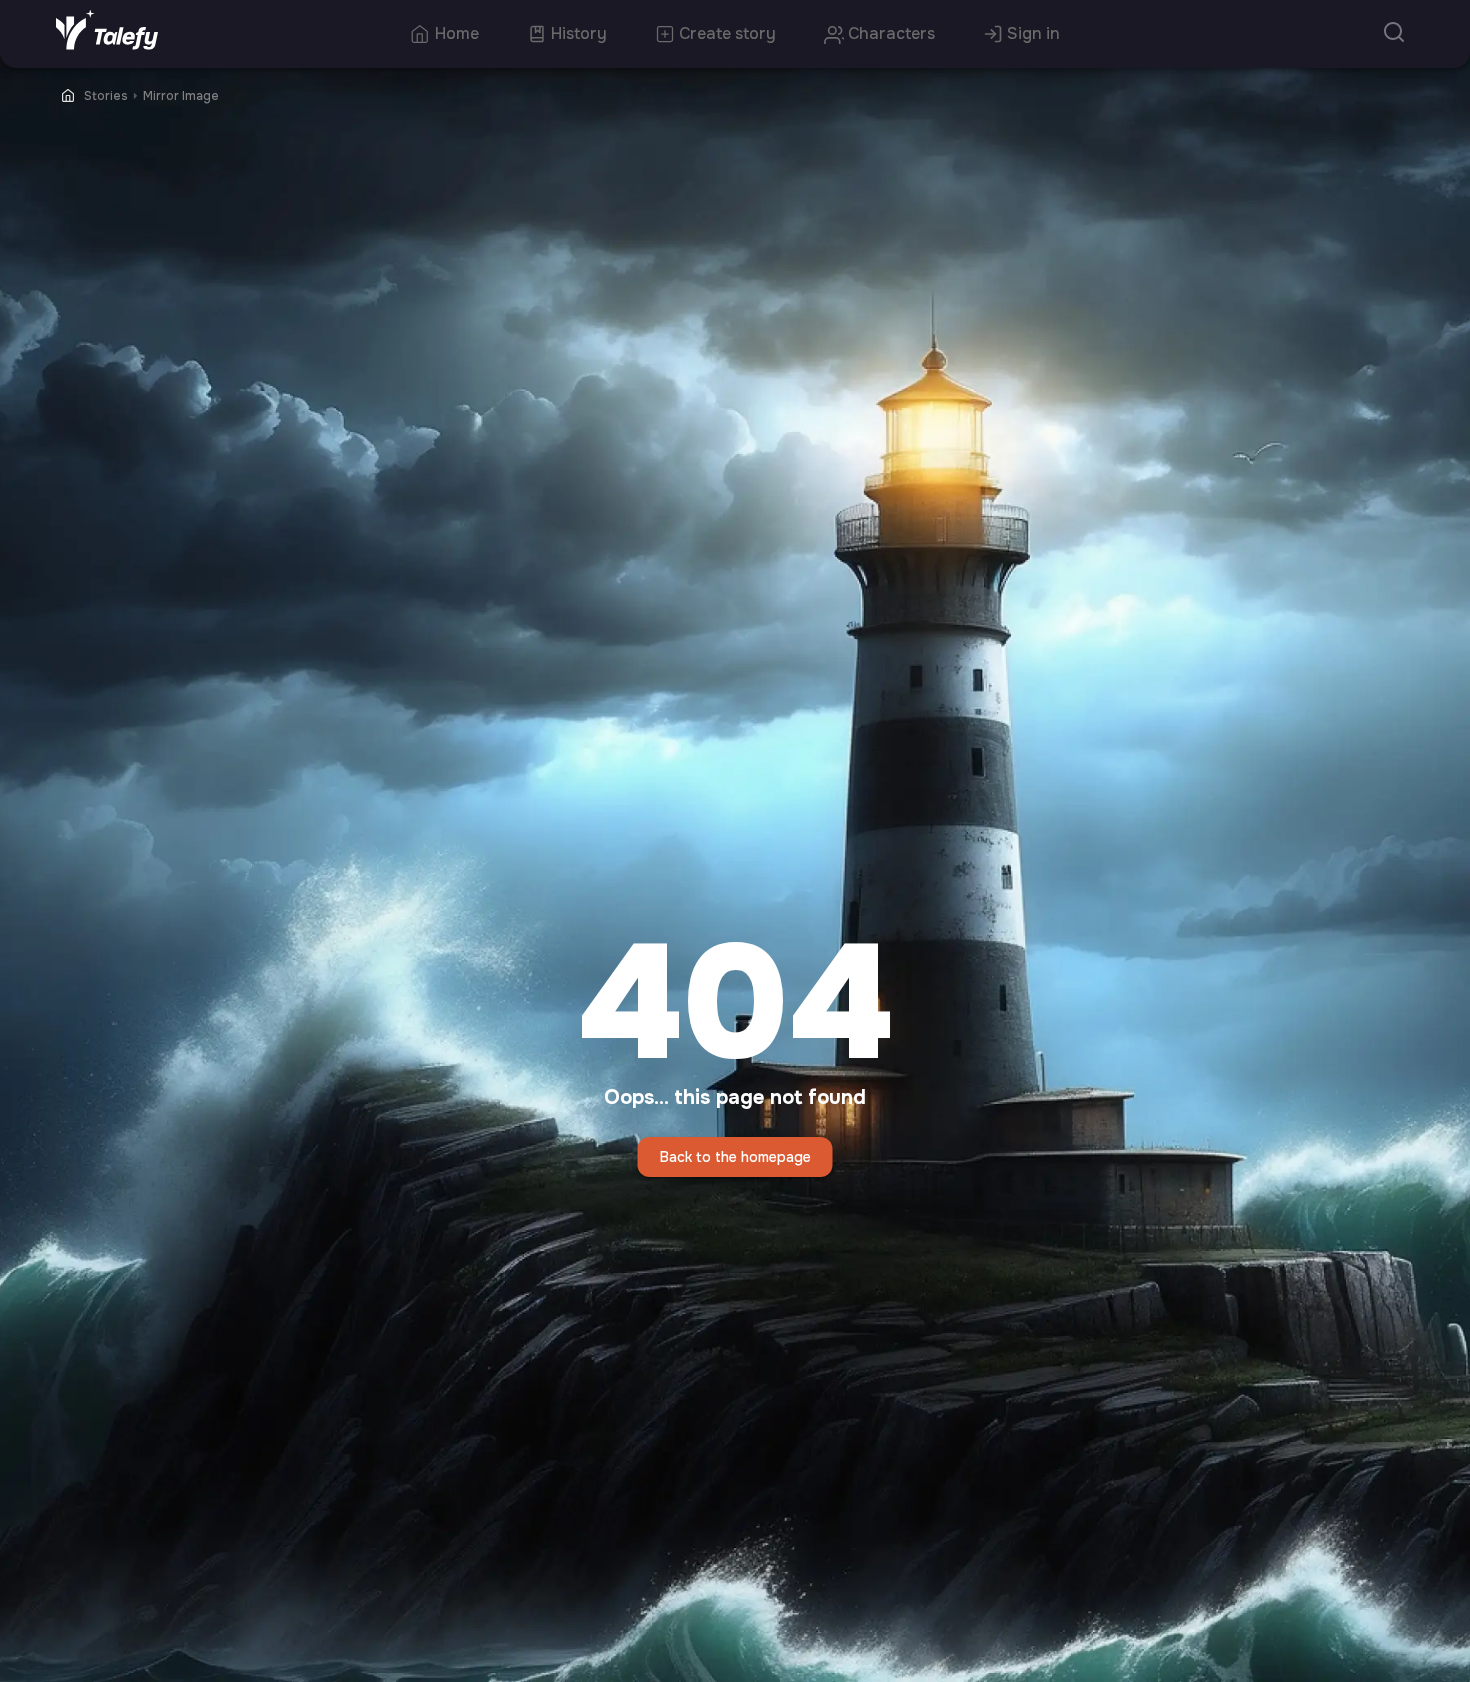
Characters (891, 33)
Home (457, 33)
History (579, 33)
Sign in (1033, 33)
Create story (727, 33)
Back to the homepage (735, 1157)
